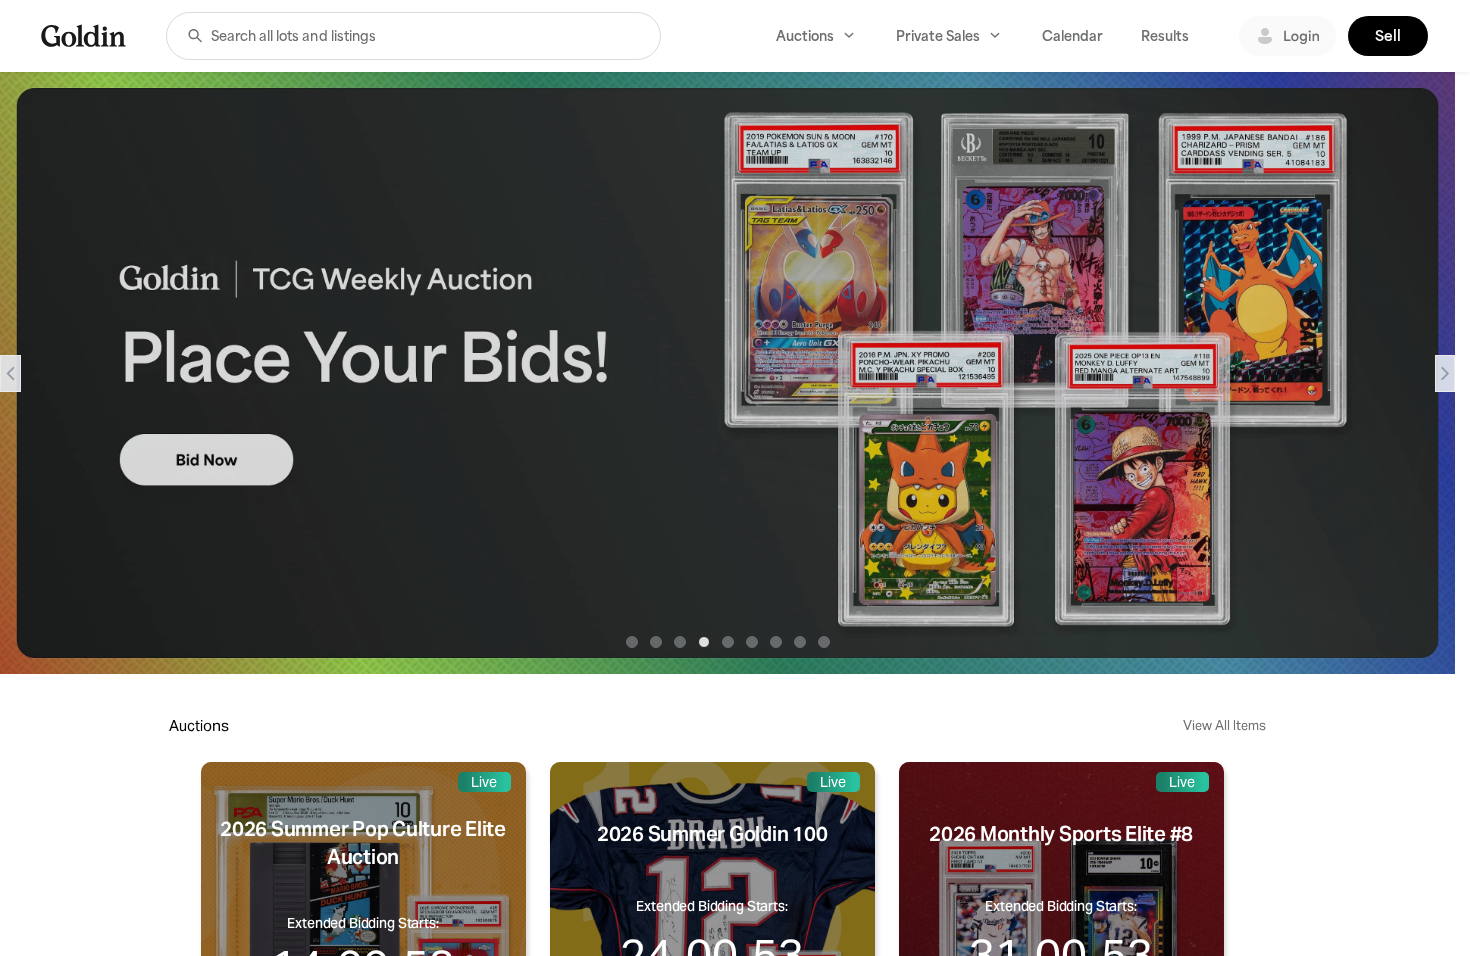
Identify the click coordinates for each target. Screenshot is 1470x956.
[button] (195, 36)
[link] (83, 35)
